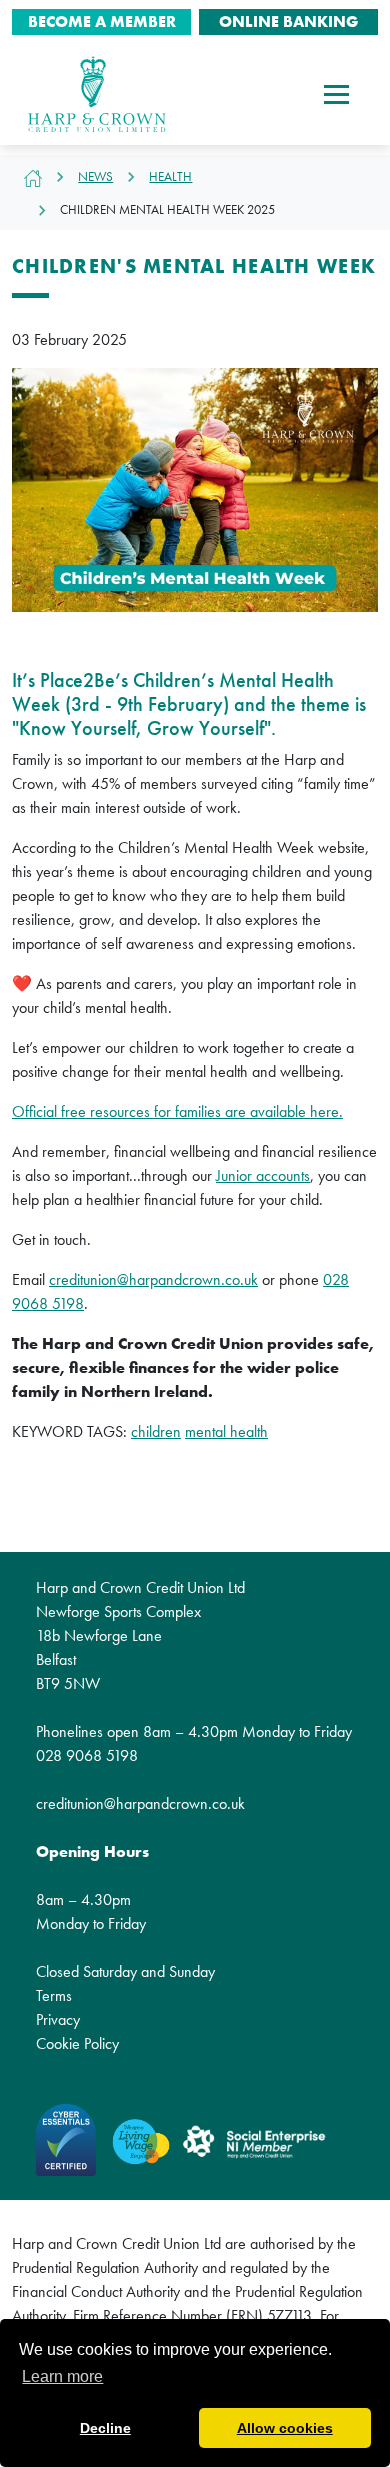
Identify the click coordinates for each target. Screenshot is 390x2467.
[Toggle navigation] (336, 94)
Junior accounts (263, 1175)
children (156, 1431)
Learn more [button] (62, 2376)
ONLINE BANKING (288, 21)
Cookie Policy (77, 2043)
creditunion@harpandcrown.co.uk (153, 1279)
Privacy (58, 2019)
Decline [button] (105, 2428)
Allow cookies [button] (285, 2428)
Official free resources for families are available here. (177, 1111)
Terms (54, 1995)
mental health (226, 1431)
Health (170, 176)
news (95, 176)
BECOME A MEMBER (102, 21)
